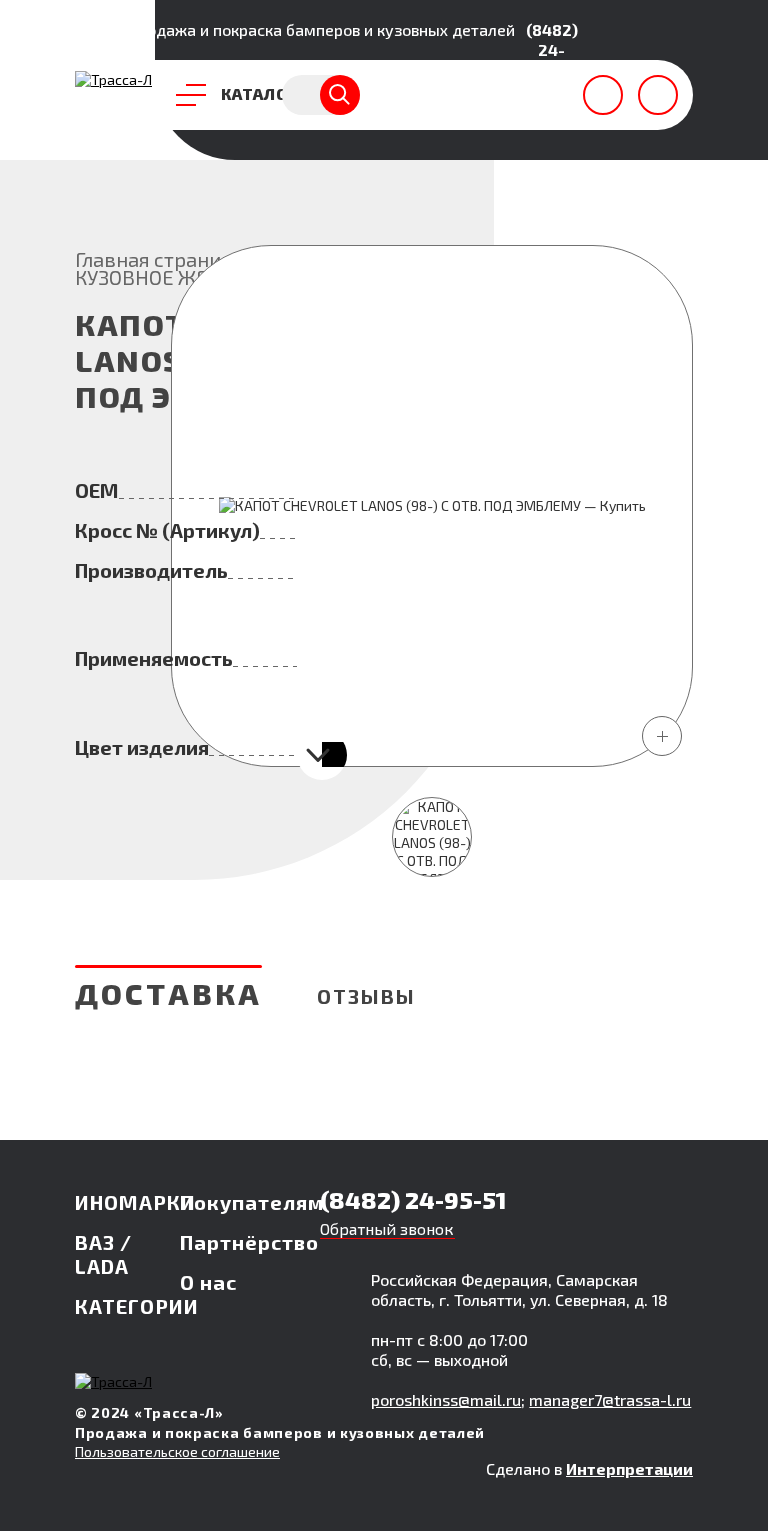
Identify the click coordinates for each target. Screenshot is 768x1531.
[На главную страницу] (113, 79)
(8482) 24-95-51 (552, 49)
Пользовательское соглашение (177, 1451)
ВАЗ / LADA (103, 1254)
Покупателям (252, 1202)
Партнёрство (249, 1242)
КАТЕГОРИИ (137, 1306)
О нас (208, 1282)
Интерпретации (629, 1468)
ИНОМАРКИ (135, 1202)
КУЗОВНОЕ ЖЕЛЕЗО (166, 277)
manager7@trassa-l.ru (610, 1399)
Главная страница (160, 259)
